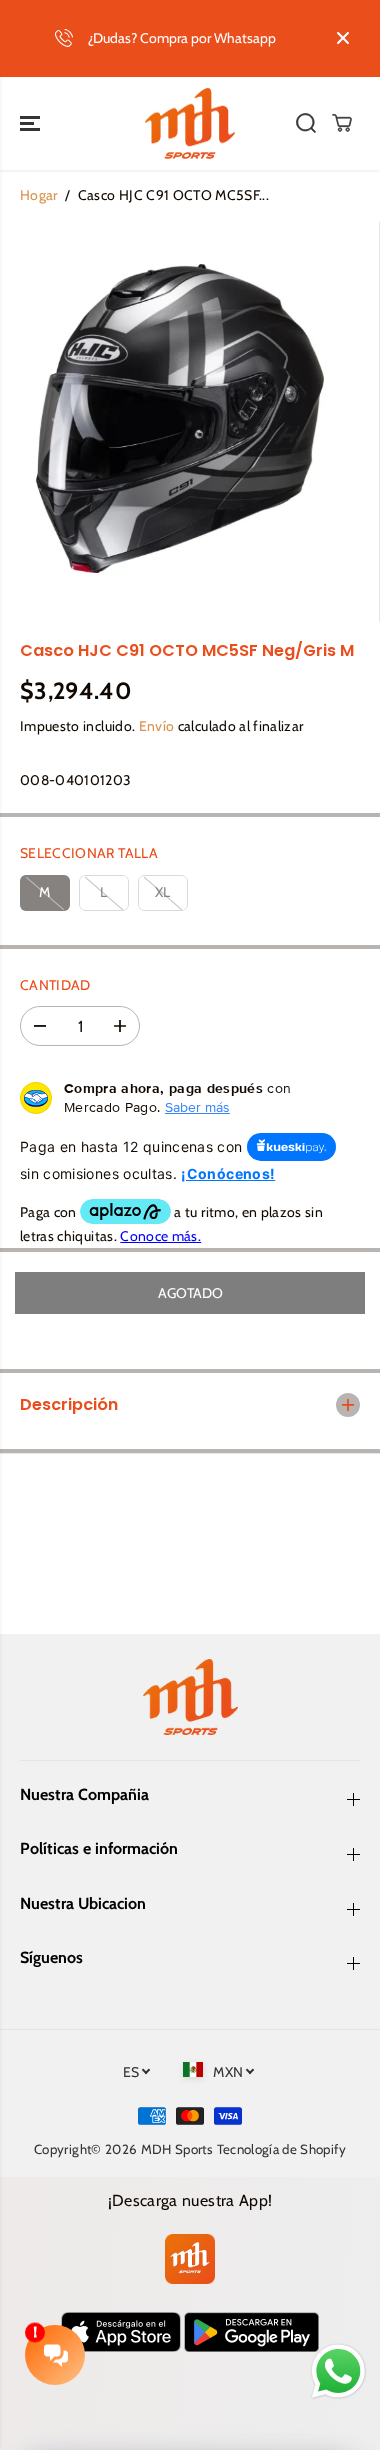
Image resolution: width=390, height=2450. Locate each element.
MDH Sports (177, 2149)
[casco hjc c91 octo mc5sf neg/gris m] (170, 422)
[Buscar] (306, 123)
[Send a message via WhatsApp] (338, 2371)
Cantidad (55, 985)
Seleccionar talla (89, 853)
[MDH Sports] (190, 124)
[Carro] (342, 123)
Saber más (197, 1107)
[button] (32, 124)
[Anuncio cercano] (343, 38)
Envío (157, 726)
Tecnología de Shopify (281, 2149)
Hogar (39, 195)
